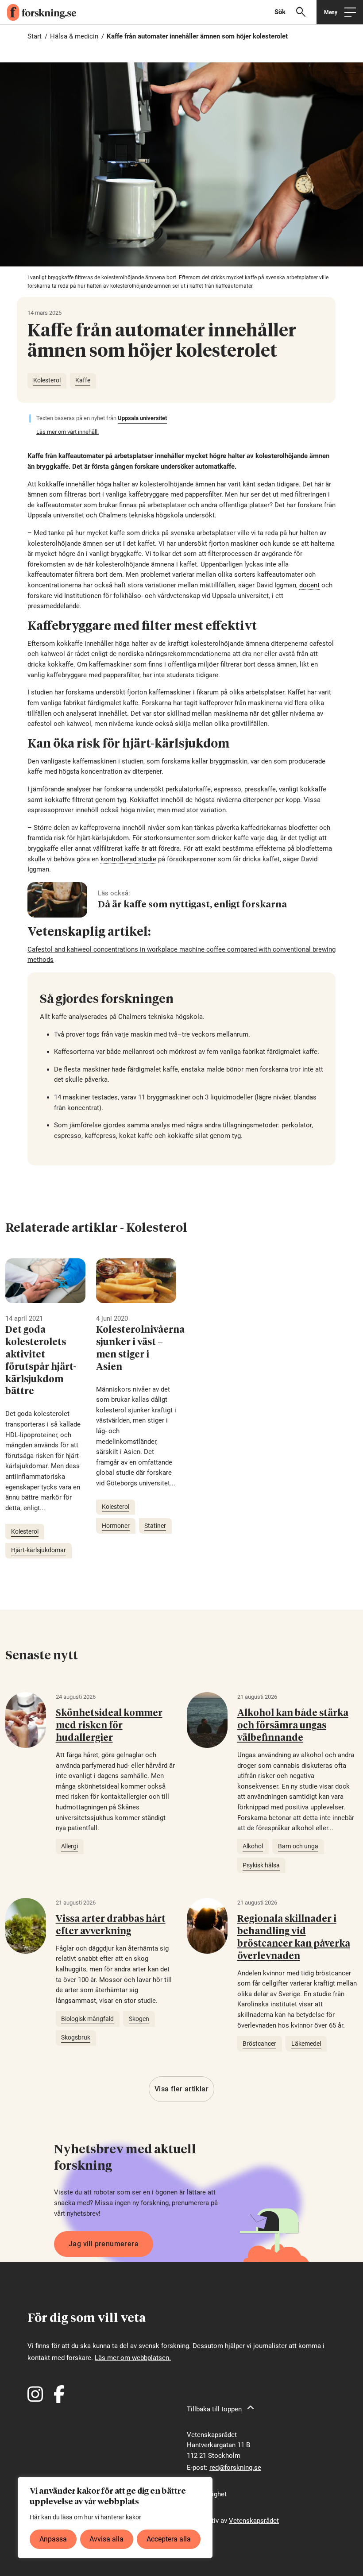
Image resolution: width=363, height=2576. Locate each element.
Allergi (70, 1846)
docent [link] (309, 585)
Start (35, 36)
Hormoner (116, 1526)
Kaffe (83, 380)
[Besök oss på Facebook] (59, 2394)
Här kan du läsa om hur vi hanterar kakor (85, 2517)
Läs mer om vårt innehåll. (68, 432)
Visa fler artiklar (181, 2089)
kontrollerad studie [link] (128, 859)
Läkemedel (306, 2044)
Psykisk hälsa (261, 1865)
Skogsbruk (76, 2037)
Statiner (155, 1526)
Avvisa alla (106, 2539)
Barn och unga (298, 1846)
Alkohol (253, 1846)
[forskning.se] (38, 12)
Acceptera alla (169, 2539)
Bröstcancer (259, 2044)
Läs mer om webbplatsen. (133, 2358)
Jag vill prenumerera (104, 2244)
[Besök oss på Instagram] (35, 2394)
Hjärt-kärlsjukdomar (39, 1550)
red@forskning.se (235, 2468)
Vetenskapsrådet (254, 2521)
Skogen (139, 2019)
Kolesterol (47, 380)
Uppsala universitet (142, 418)
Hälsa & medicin (74, 36)
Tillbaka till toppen (214, 2409)
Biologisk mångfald (87, 2019)
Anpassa (53, 2539)
